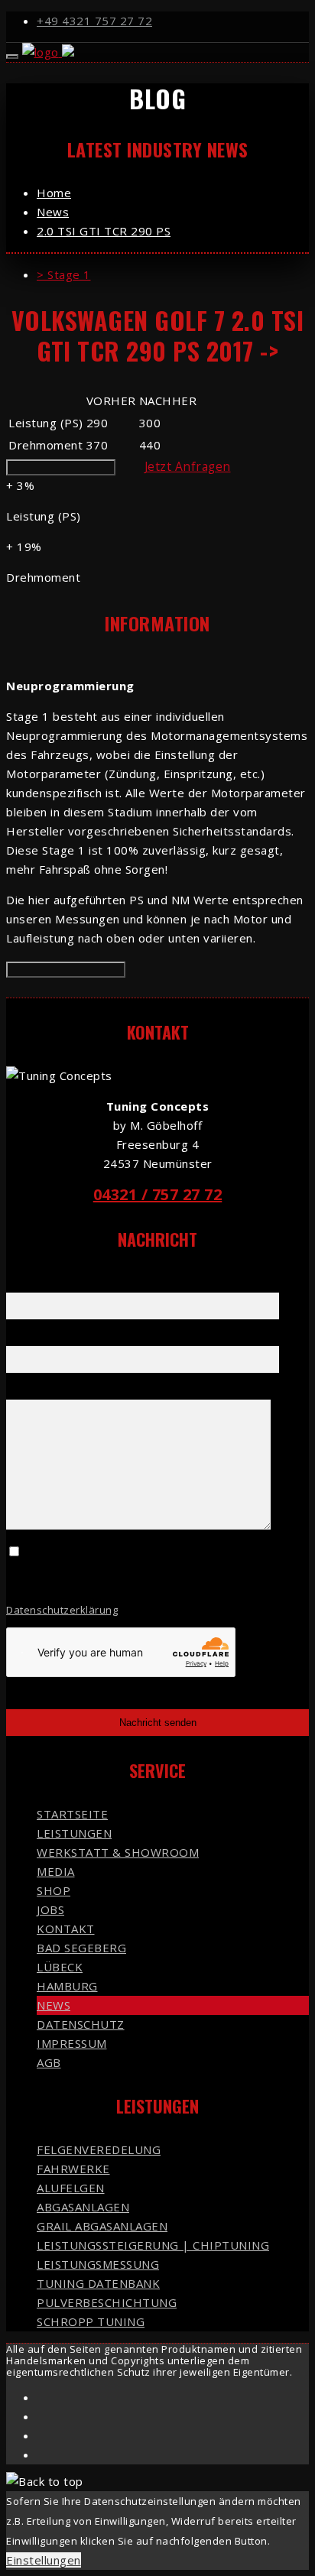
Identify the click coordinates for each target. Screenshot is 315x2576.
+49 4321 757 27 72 (94, 21)
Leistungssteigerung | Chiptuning (153, 2245)
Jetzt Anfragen (188, 466)
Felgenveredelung (99, 2149)
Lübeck (60, 1967)
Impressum (72, 2043)
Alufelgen (71, 2188)
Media (56, 1871)
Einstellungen (44, 2560)
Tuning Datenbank (98, 2283)
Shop (54, 1890)
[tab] (173, 275)
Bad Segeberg (81, 1948)
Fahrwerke (73, 2169)
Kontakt (66, 1929)
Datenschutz (81, 2024)
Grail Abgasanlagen (102, 2226)
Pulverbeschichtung (107, 2302)
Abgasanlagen (83, 2207)
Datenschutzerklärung (62, 1610)
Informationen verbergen (66, 970)
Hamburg (67, 1986)
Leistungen (74, 1833)
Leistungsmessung (98, 2264)
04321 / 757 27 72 (158, 1194)
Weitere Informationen (61, 467)
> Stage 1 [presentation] (64, 274)
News (54, 2005)
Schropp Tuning (91, 2321)
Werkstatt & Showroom (118, 1852)
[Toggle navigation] (12, 57)
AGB (49, 2062)
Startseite (72, 1814)
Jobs (50, 1909)
